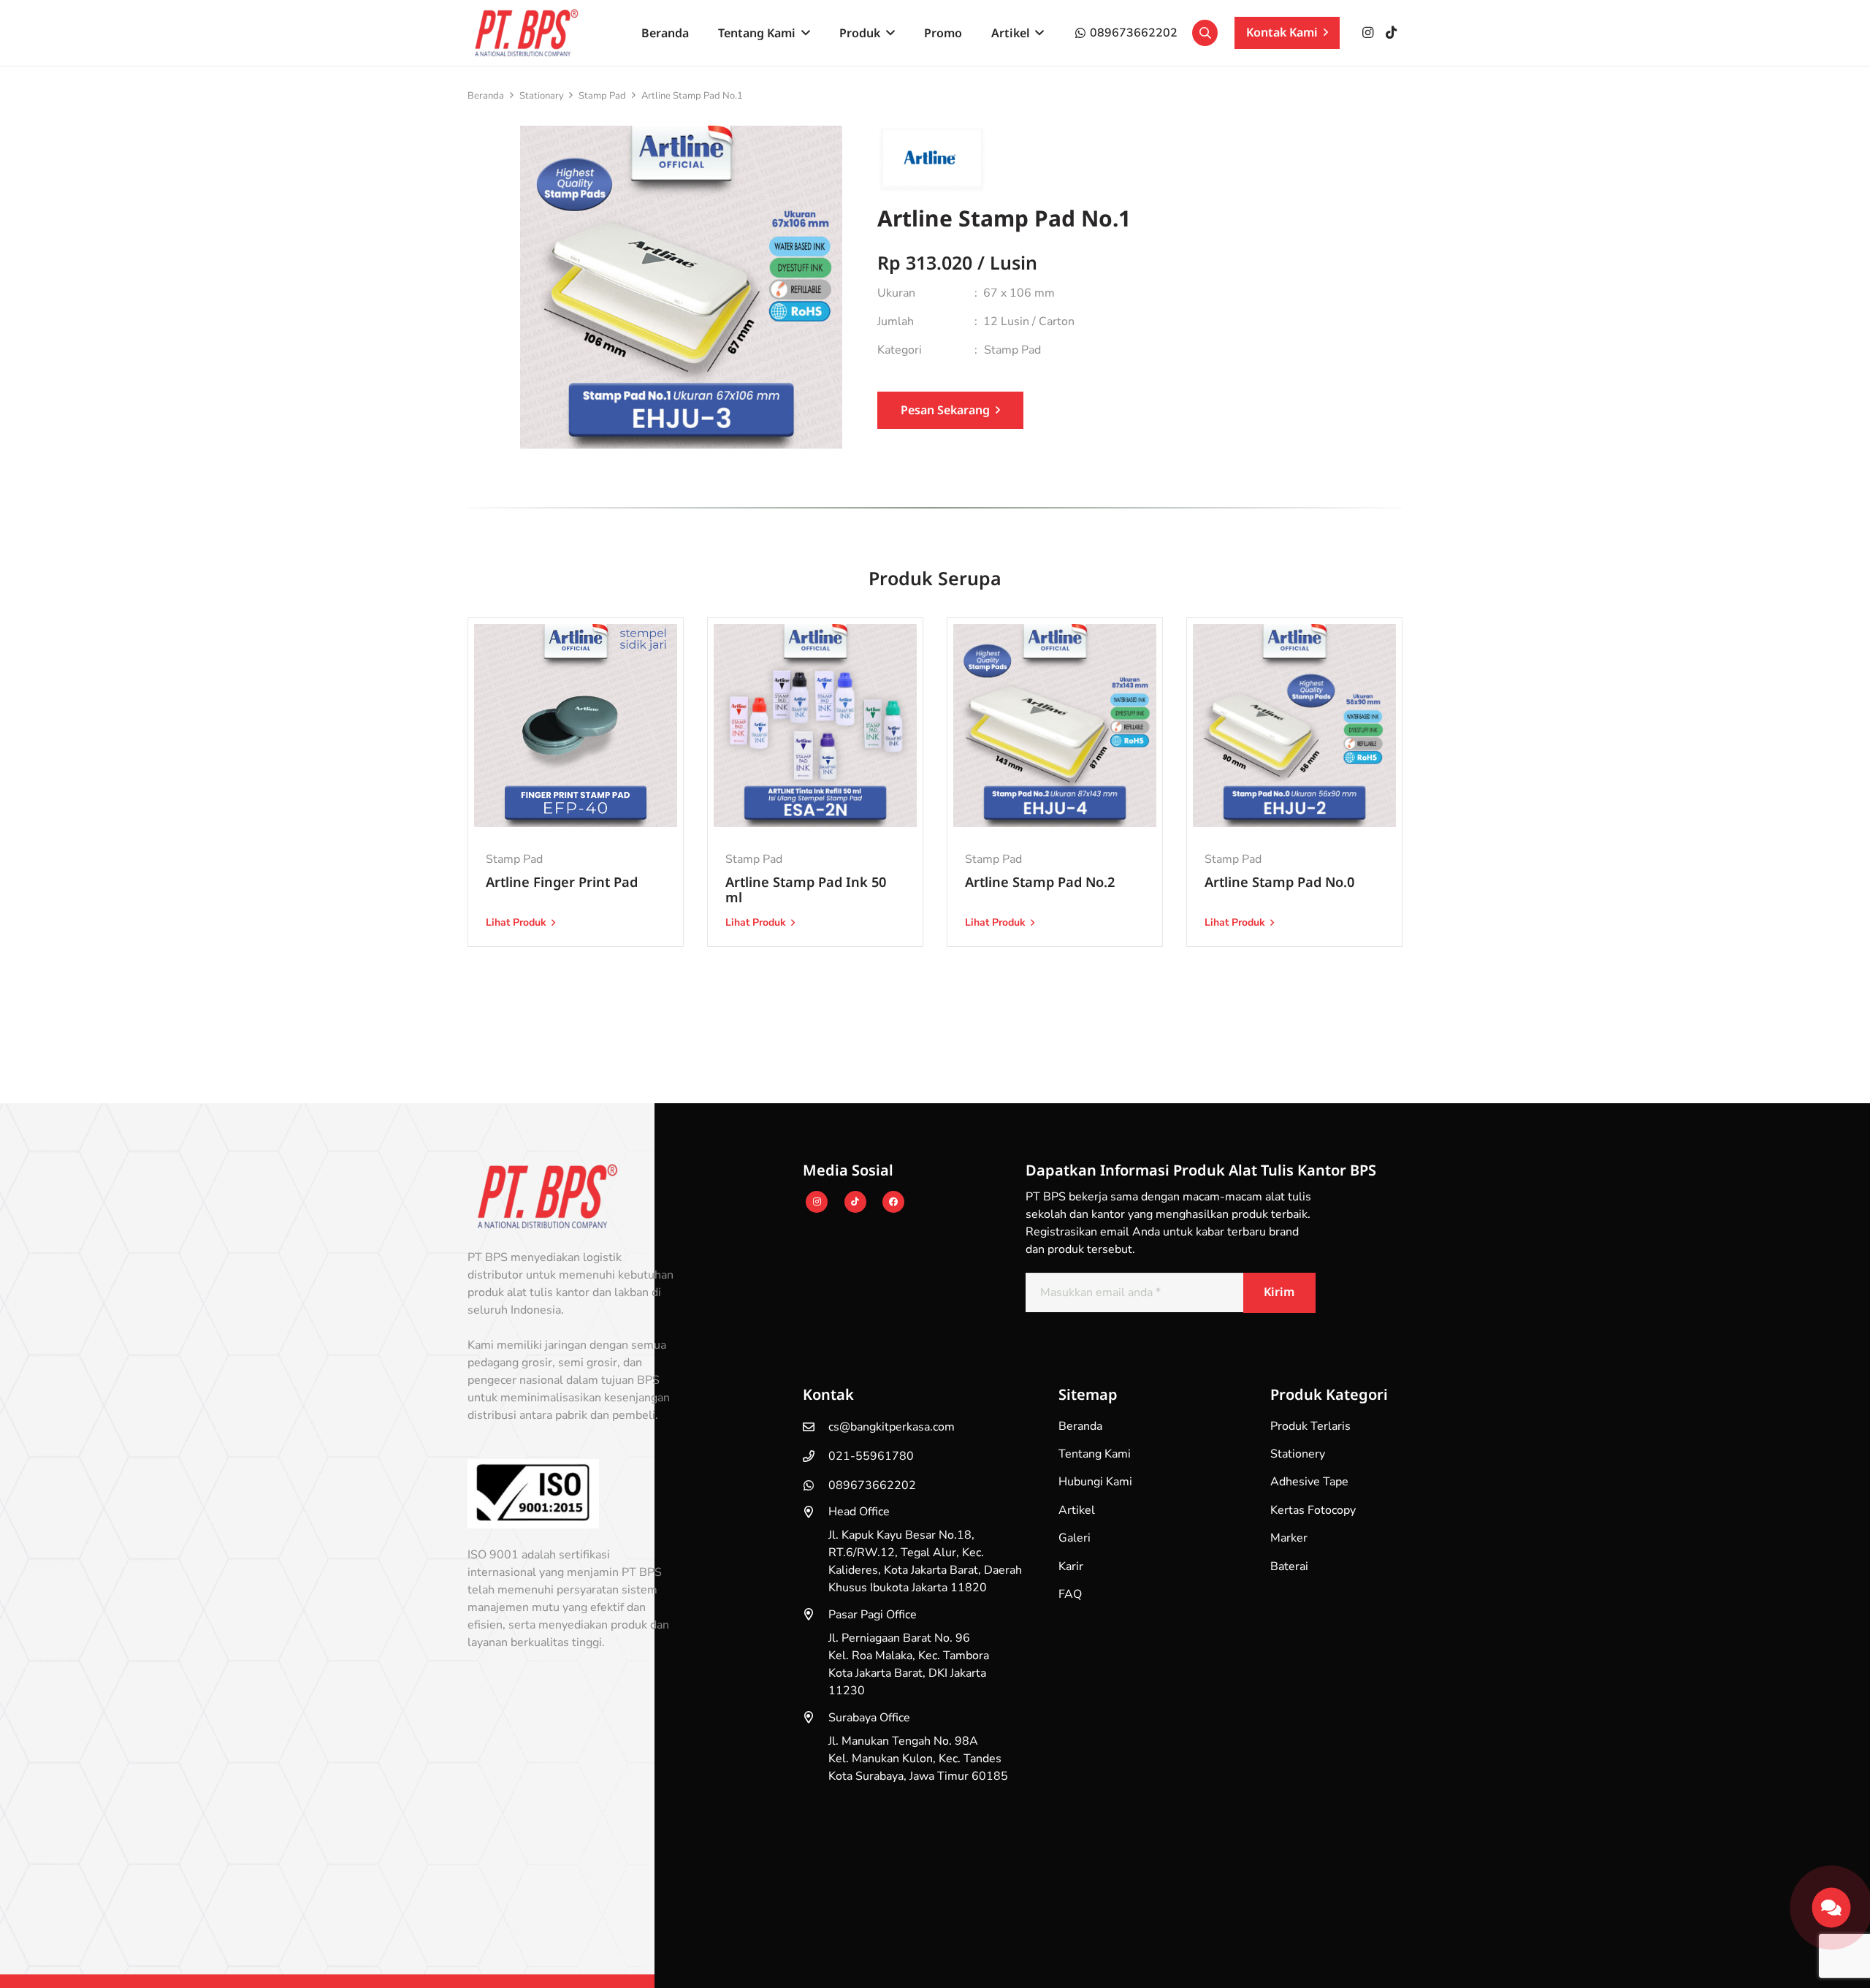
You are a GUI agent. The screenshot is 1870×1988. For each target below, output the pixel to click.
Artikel (1077, 1510)
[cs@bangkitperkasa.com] (816, 1427)
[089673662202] (816, 1485)
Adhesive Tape (1309, 1482)
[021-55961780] (816, 1456)
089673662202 (872, 1485)
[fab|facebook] (893, 1203)
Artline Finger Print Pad (562, 881)
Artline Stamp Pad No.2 (1040, 881)
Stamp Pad (602, 96)
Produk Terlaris (1310, 1426)
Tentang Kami (1095, 1454)
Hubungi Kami (1095, 1482)
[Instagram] (1367, 33)
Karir (1071, 1566)
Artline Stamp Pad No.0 (1279, 881)
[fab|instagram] (817, 1203)
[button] (803, 33)
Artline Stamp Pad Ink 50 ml (806, 890)
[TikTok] (1391, 33)
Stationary (542, 96)
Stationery (1298, 1454)
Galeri (1075, 1538)
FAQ (1070, 1594)
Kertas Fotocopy (1313, 1510)
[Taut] (1831, 1903)
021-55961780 (871, 1456)
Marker (1289, 1538)
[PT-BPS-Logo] (524, 33)
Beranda (486, 96)
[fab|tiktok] (855, 1203)
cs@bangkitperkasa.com (892, 1427)
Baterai (1289, 1566)
